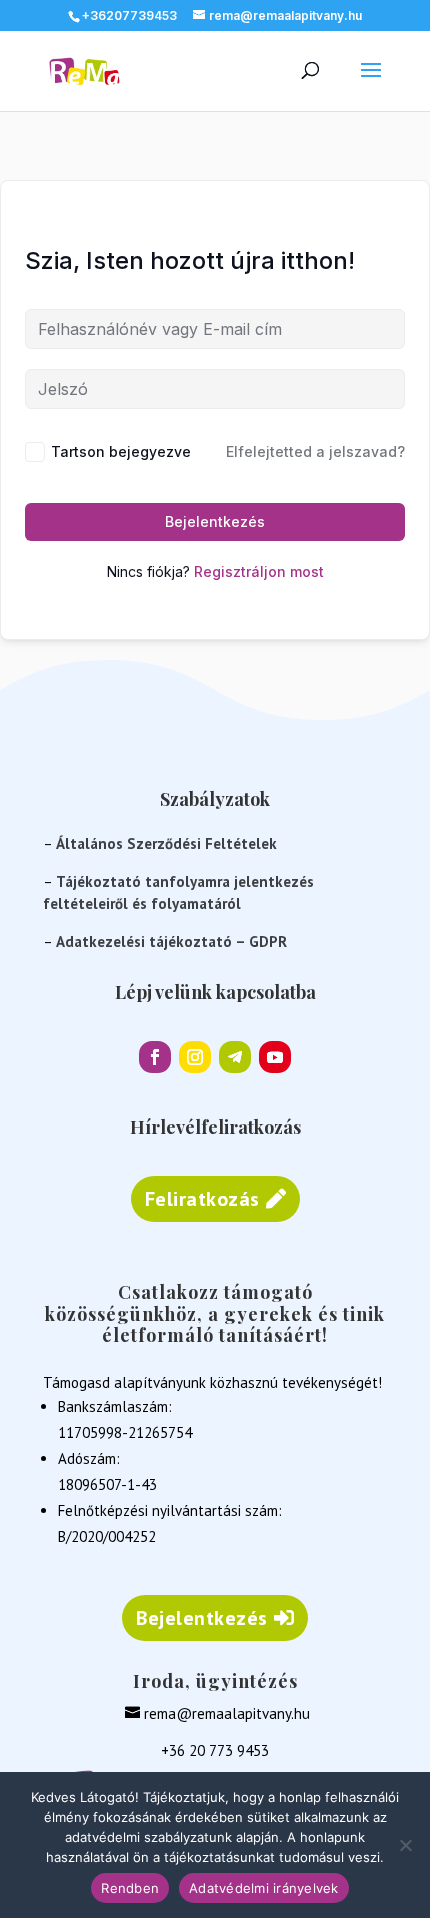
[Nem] (405, 1845)
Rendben (130, 1888)
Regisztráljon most (259, 571)
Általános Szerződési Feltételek (166, 843)
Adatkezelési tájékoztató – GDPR (171, 941)
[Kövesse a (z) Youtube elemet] (275, 1057)
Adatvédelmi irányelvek (264, 1888)
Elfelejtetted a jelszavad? (315, 451)
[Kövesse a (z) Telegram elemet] (235, 1057)
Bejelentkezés (215, 521)
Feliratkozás (202, 1199)
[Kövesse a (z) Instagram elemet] (195, 1057)
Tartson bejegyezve (121, 451)
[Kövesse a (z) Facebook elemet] (155, 1057)
